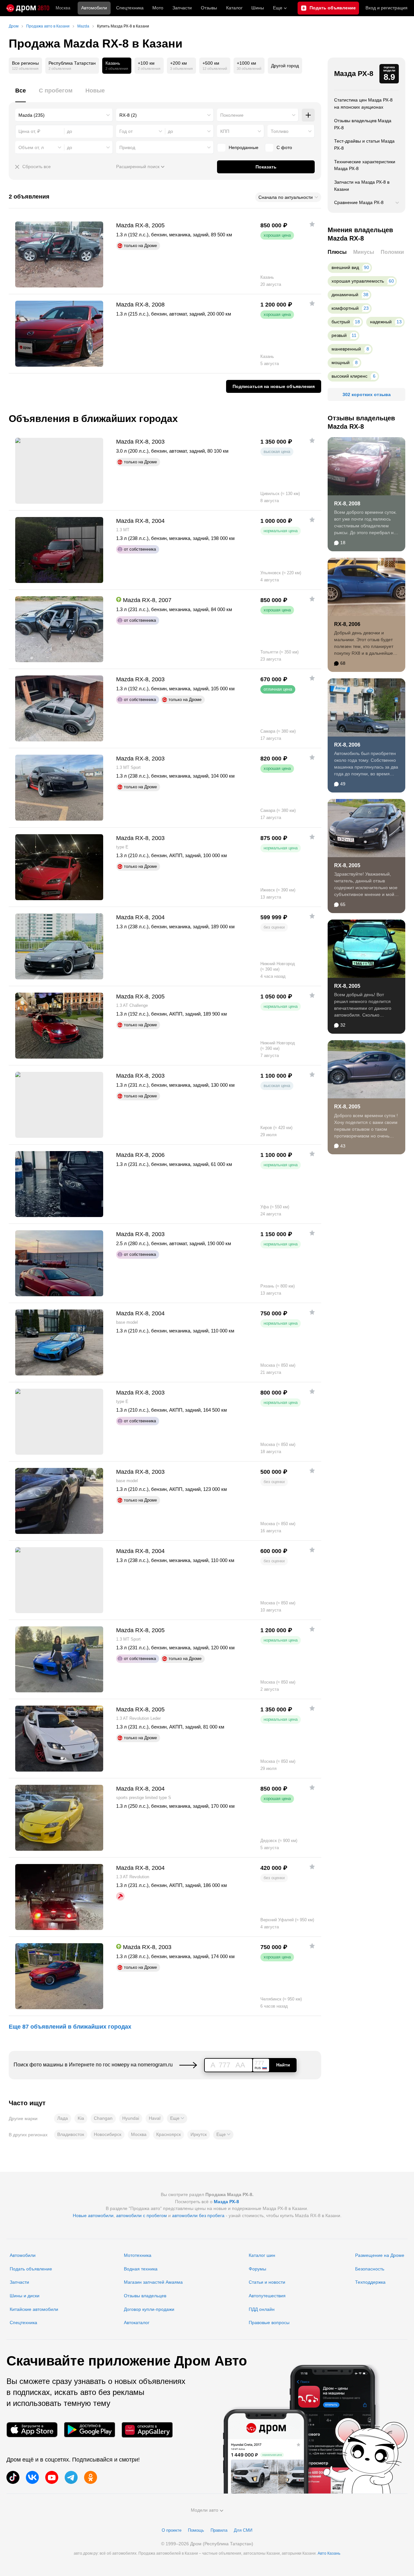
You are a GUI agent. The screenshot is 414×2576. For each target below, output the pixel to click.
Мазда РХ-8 (354, 74)
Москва (63, 8)
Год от (126, 131)
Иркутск (199, 2134)
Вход (387, 8)
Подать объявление (31, 2269)
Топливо (280, 131)
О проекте (172, 2530)
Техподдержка (370, 2282)
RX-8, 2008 (347, 504)
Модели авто (205, 2510)
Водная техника (141, 2269)
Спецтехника (23, 2323)
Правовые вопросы (269, 2323)
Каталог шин (262, 2255)
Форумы (257, 2269)
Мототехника (138, 2255)
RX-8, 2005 (347, 865)
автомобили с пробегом (142, 2215)
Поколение (232, 115)
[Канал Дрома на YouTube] (52, 2477)
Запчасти (182, 8)
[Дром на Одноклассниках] (91, 2477)
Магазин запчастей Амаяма (153, 2282)
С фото (284, 147)
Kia (81, 2118)
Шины (258, 8)
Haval (155, 2118)
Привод (127, 147)
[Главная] (28, 8)
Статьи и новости (267, 2282)
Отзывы (209, 8)
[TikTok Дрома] (13, 2477)
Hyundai (131, 2118)
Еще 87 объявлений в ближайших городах (70, 2027)
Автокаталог (137, 2323)
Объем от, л (31, 147)
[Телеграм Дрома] (71, 2477)
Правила (219, 2530)
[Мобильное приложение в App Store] (32, 2430)
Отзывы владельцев (145, 2296)
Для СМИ (243, 2530)
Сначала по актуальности (286, 197)
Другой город (285, 66)
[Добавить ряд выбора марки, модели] (308, 115)
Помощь (196, 2530)
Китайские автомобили (34, 2309)
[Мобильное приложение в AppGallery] (147, 2430)
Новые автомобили (93, 2215)
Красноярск (169, 2134)
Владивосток (71, 2134)
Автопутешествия (267, 2296)
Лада (63, 2118)
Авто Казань (329, 2553)
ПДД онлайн (262, 2309)
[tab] (21, 94)
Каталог (234, 8)
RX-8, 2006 (347, 624)
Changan (103, 2118)
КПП (225, 131)
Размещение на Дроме (380, 2255)
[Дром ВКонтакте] (32, 2477)
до (170, 131)
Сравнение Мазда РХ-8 (359, 202)
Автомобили (94, 8)
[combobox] (64, 115)
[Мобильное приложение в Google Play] (90, 2430)
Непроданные (244, 147)
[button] (177, 2118)
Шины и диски (25, 2296)
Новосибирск (108, 2134)
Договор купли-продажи (149, 2309)
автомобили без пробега (198, 2215)
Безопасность (370, 2269)
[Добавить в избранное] (312, 224)
